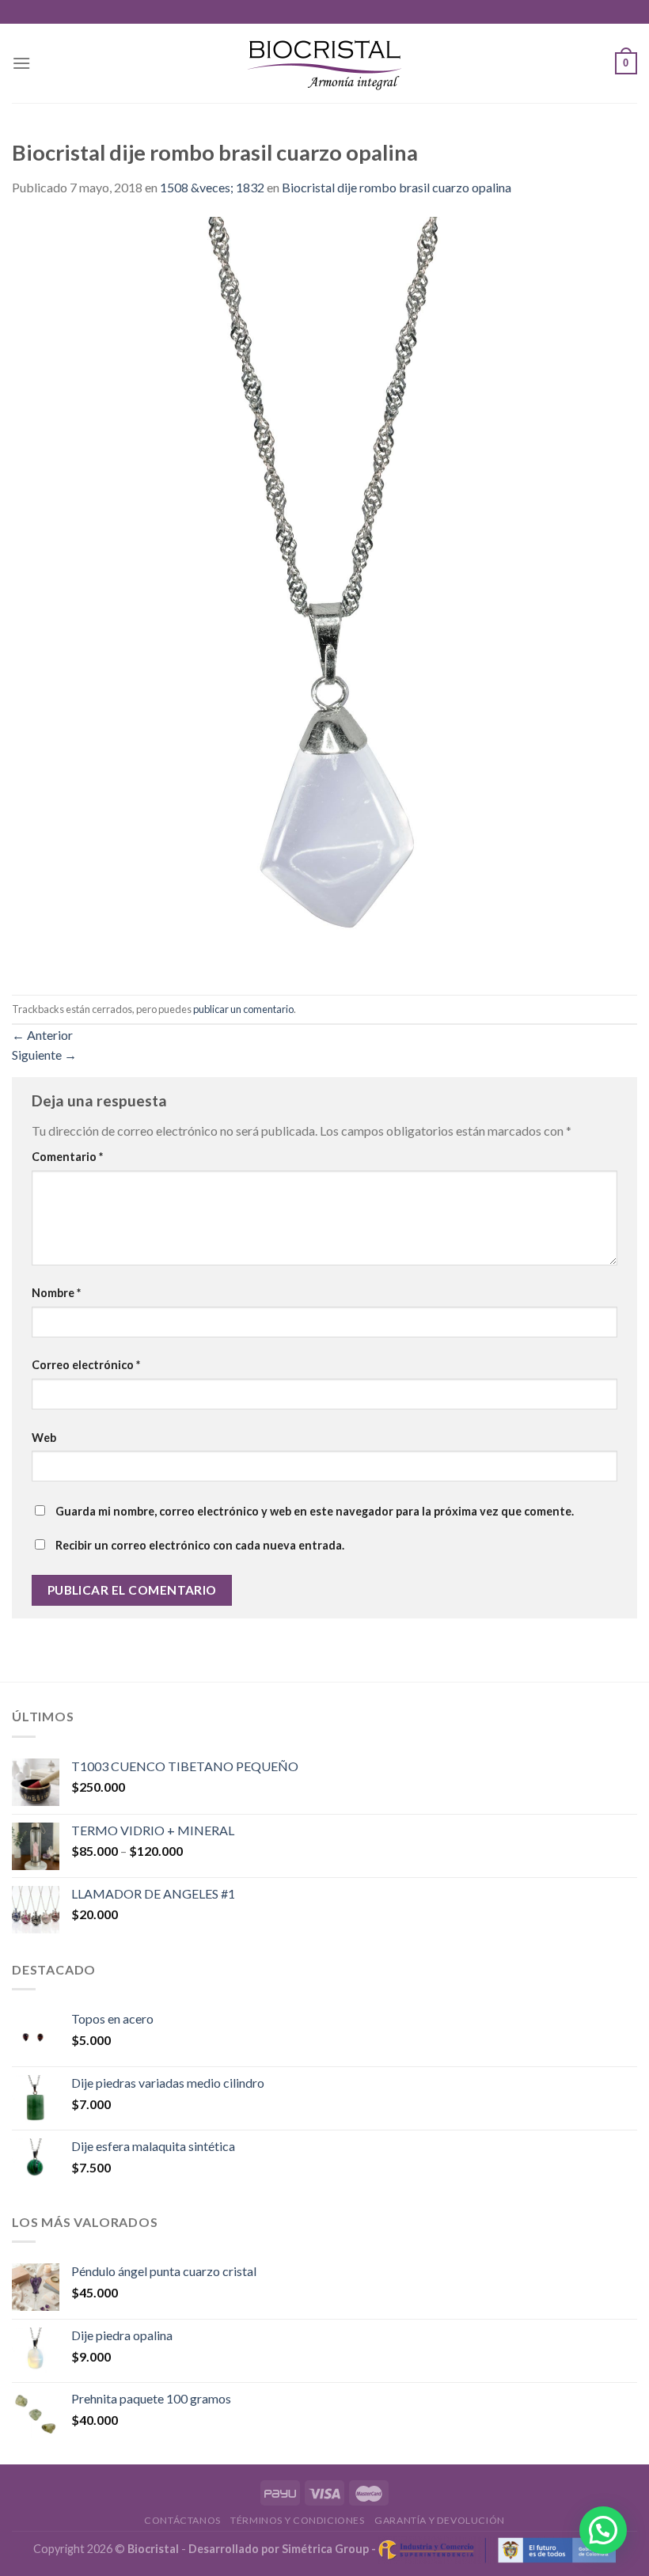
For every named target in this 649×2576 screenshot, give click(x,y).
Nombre (56, 1293)
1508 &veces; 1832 (212, 187)
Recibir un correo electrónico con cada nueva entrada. (200, 1545)
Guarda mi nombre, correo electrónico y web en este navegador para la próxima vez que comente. (315, 1511)
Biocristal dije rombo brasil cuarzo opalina (397, 187)
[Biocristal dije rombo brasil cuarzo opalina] (324, 594)
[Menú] (21, 63)
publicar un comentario (243, 1009)
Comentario (67, 1157)
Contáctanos (182, 2520)
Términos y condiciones (297, 2520)
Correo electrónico (86, 1365)
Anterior (42, 1035)
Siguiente (44, 1055)
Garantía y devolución (440, 2520)
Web (44, 1438)
